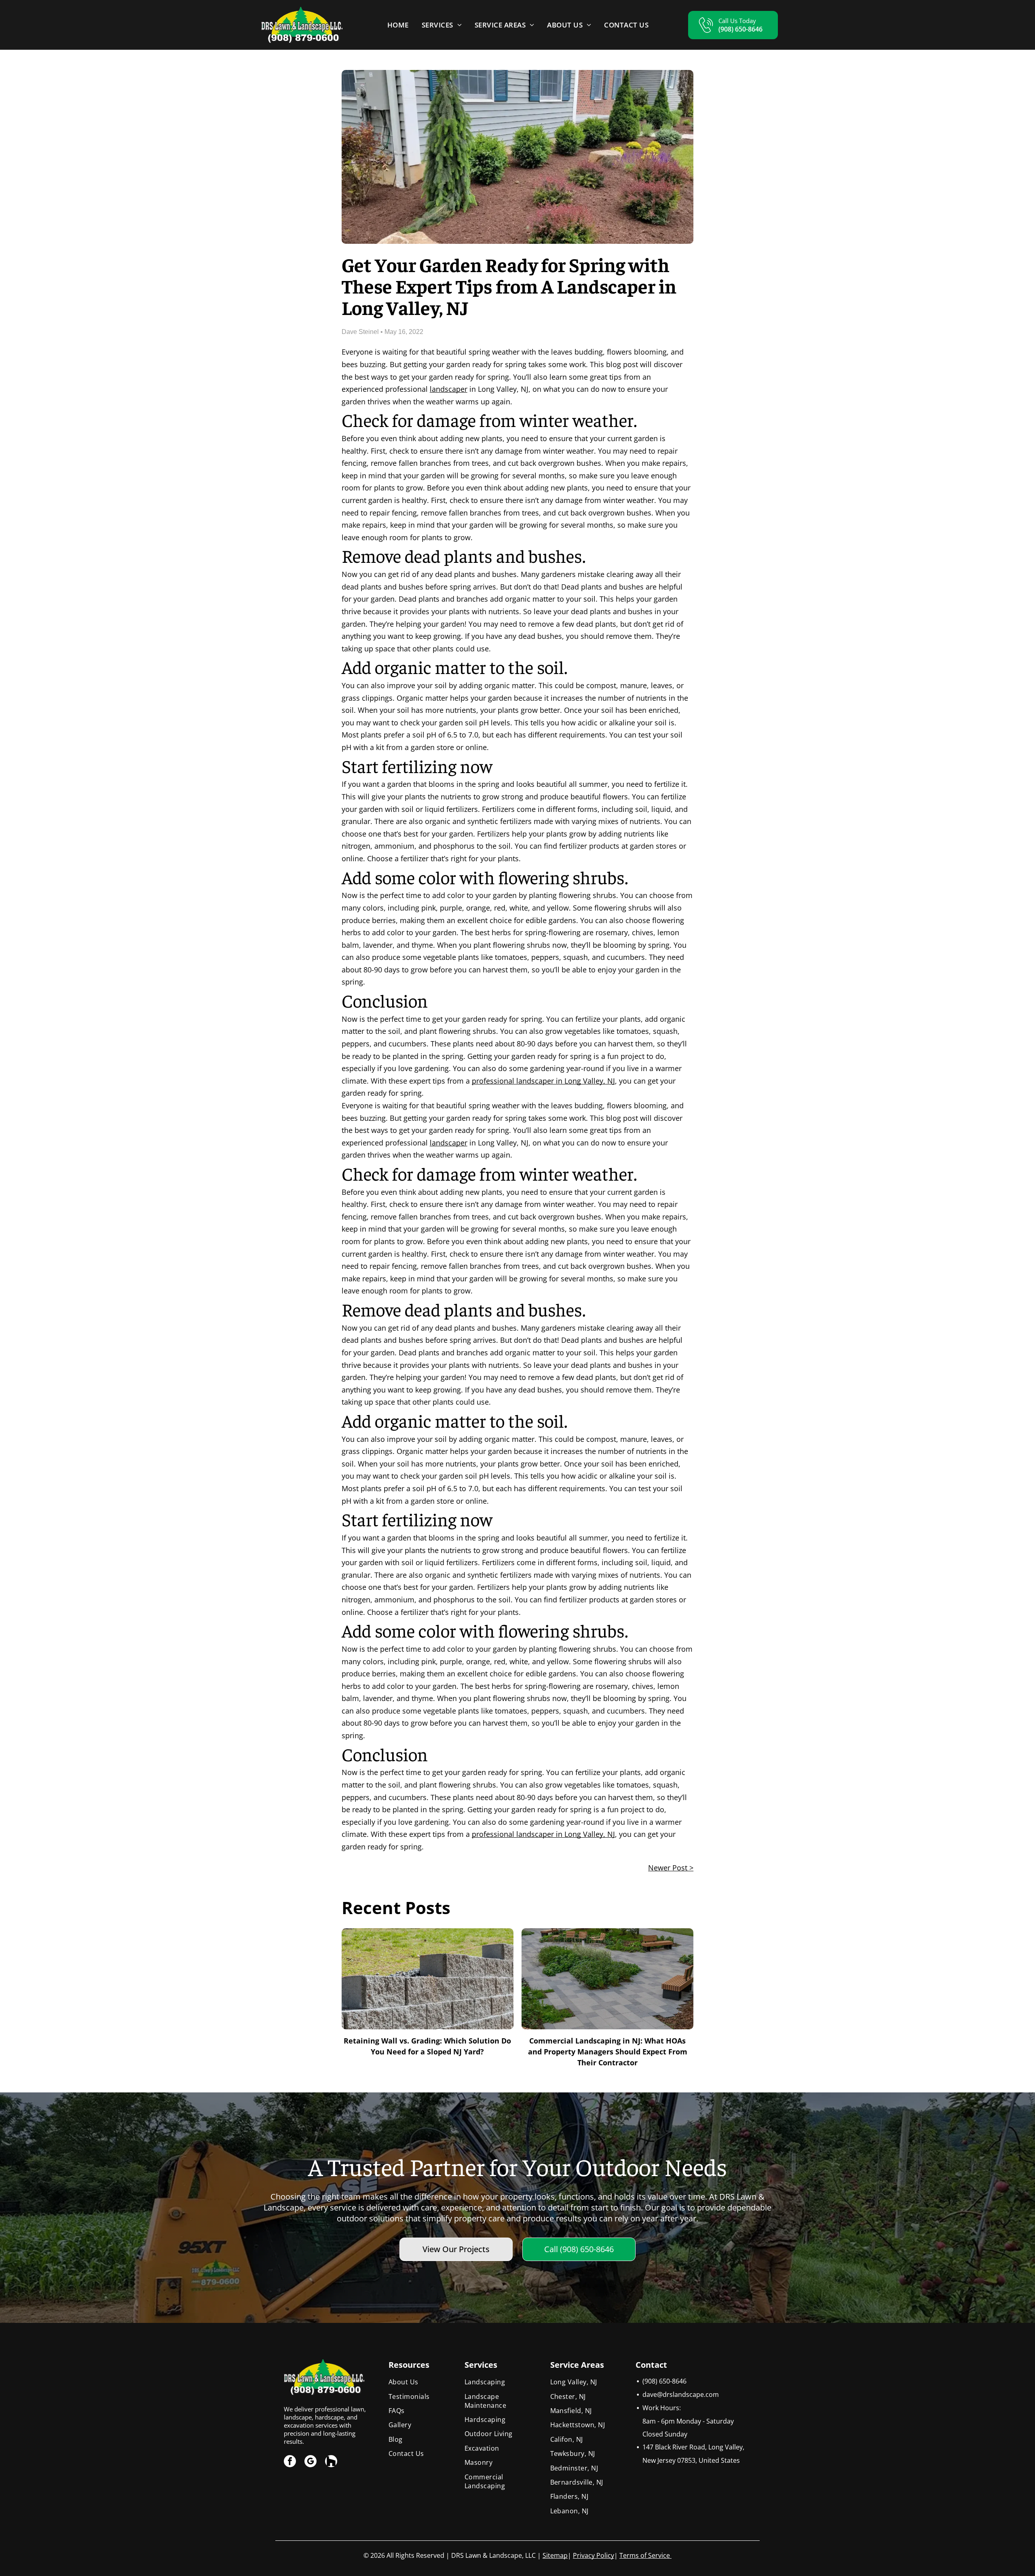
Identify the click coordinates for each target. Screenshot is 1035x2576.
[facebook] (290, 2462)
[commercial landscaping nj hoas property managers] (607, 1979)
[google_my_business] (310, 2462)
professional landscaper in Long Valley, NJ (543, 1081)
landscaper (449, 389)
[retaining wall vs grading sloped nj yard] (428, 1979)
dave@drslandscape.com (681, 2394)
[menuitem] (398, 25)
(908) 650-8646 (664, 2381)
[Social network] (331, 2462)
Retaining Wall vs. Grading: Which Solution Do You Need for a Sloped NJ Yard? (427, 2046)
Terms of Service (645, 2555)
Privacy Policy (594, 2555)
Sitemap (555, 2555)
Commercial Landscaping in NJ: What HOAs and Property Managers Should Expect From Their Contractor (608, 2052)
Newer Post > (671, 1868)
